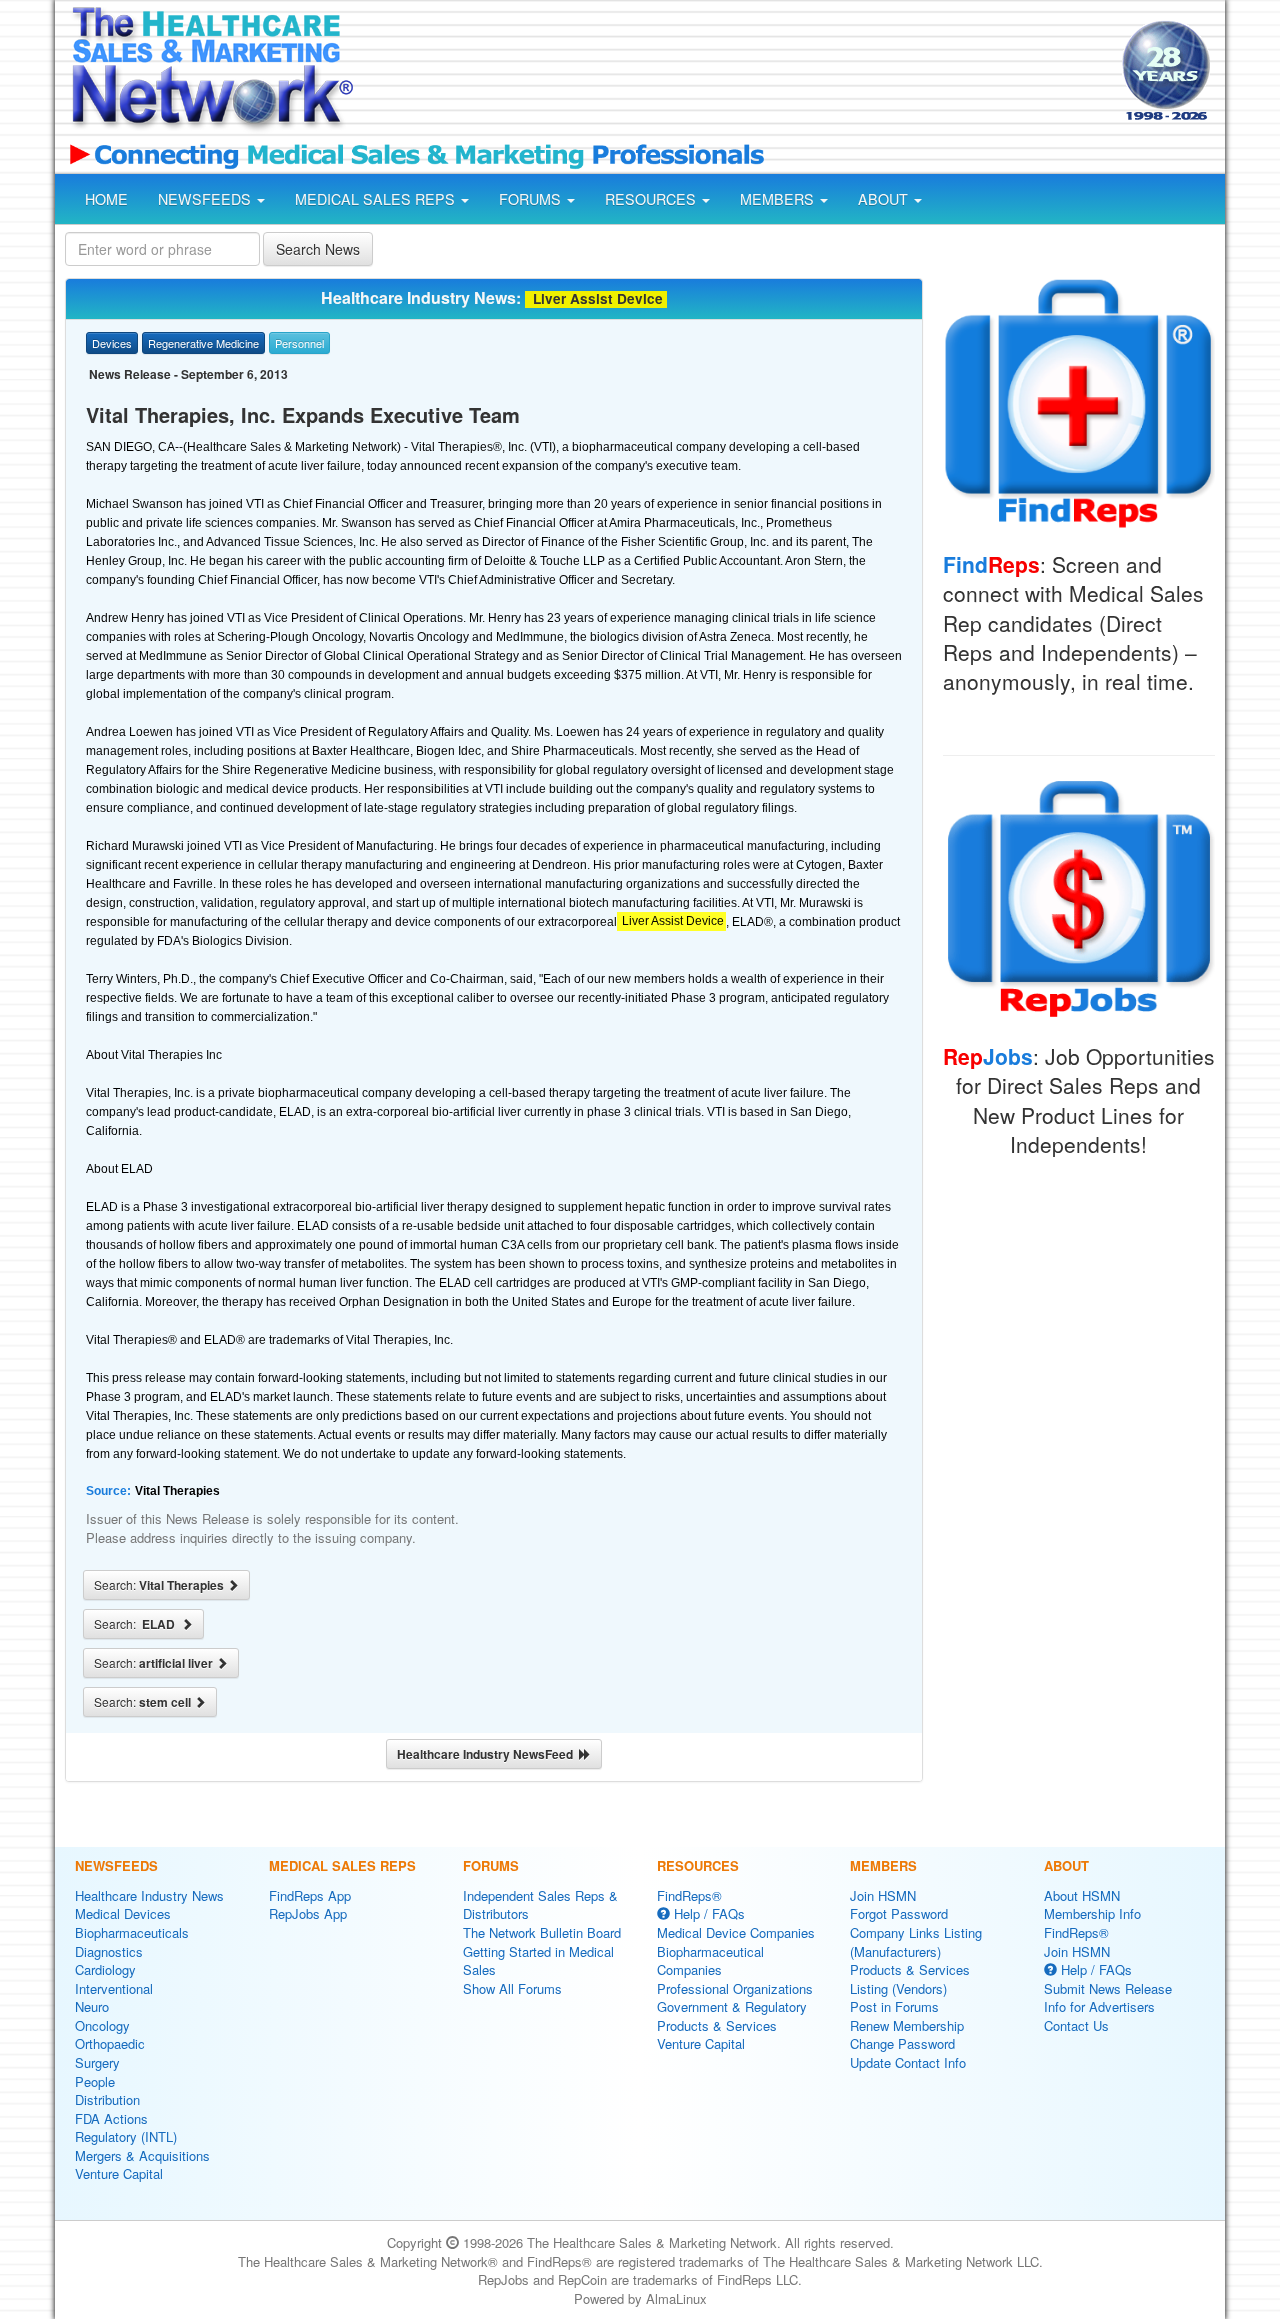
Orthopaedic (110, 2043)
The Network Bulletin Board (542, 1932)
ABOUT (885, 199)
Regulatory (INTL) (126, 2136)
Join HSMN (883, 1895)
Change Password (902, 2043)
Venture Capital (119, 2173)
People (95, 2081)
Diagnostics (109, 1951)
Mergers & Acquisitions (142, 2155)
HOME (106, 199)
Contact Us (1076, 2025)
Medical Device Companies (736, 1932)
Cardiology (105, 1969)
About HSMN (1082, 1895)
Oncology (102, 2025)
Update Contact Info (908, 2062)
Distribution (107, 2099)
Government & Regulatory (732, 2006)
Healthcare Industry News (149, 1895)
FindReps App (310, 1895)
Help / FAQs (707, 1913)
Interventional (114, 1988)
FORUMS (532, 199)
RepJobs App (308, 1913)
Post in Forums (894, 2006)
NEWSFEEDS (206, 199)
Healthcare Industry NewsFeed (488, 1754)
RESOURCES (652, 199)
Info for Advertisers (1099, 2006)
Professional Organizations (735, 1988)
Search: (160, 1585)
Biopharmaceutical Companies (710, 1961)
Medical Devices (123, 1913)
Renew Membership (907, 2025)
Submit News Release (1108, 1988)
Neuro (92, 2006)
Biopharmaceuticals (132, 1932)
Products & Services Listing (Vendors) (910, 1979)
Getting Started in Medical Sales (538, 1961)
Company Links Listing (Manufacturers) (916, 1942)
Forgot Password (899, 1913)
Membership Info (1092, 1913)
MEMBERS (779, 199)
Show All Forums (512, 1988)
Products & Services (717, 2025)
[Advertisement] (736, 73)
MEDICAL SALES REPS (377, 199)
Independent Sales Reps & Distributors (540, 1905)
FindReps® (689, 1895)
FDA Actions (111, 2118)
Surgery (97, 2062)
